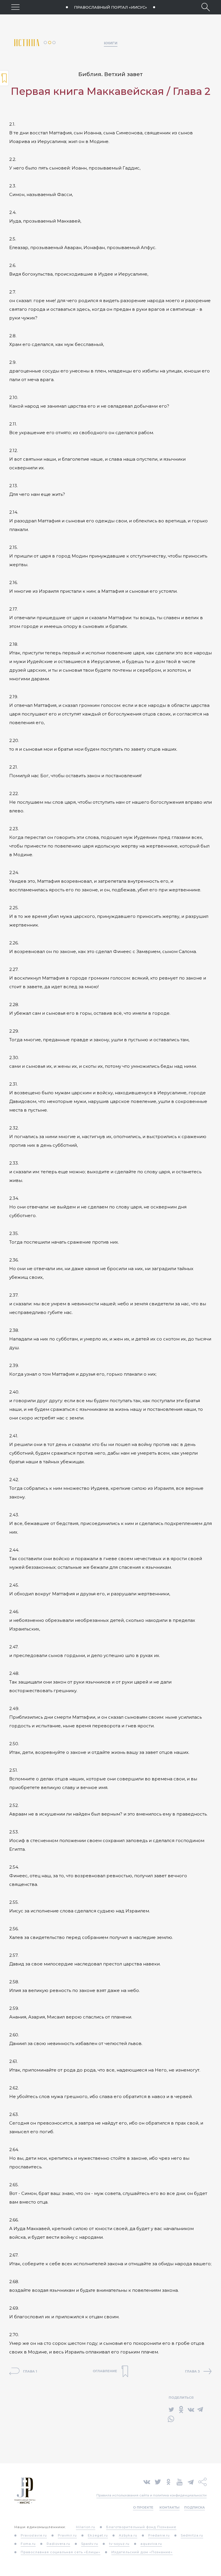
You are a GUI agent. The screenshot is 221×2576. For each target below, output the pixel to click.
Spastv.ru (90, 2544)
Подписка (195, 2507)
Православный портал (110, 7)
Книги (111, 43)
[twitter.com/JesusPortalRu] (158, 2481)
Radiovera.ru (58, 2544)
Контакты (169, 2507)
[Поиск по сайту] (206, 7)
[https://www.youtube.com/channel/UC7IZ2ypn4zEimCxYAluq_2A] (180, 2481)
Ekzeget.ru (98, 2535)
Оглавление (4, 78)
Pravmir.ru (67, 2535)
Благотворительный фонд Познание (141, 2527)
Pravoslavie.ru (34, 2535)
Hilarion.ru (86, 2527)
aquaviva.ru (151, 2544)
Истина (29, 43)
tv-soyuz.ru (119, 2544)
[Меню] (15, 7)
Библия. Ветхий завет (110, 74)
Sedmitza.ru (192, 2535)
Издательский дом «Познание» (142, 2552)
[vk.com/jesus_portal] (147, 2481)
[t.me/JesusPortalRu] (191, 2481)
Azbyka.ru (128, 2535)
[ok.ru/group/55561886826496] (168, 2481)
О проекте (143, 2507)
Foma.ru (28, 2544)
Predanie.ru (159, 2535)
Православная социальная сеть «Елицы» (61, 2552)
